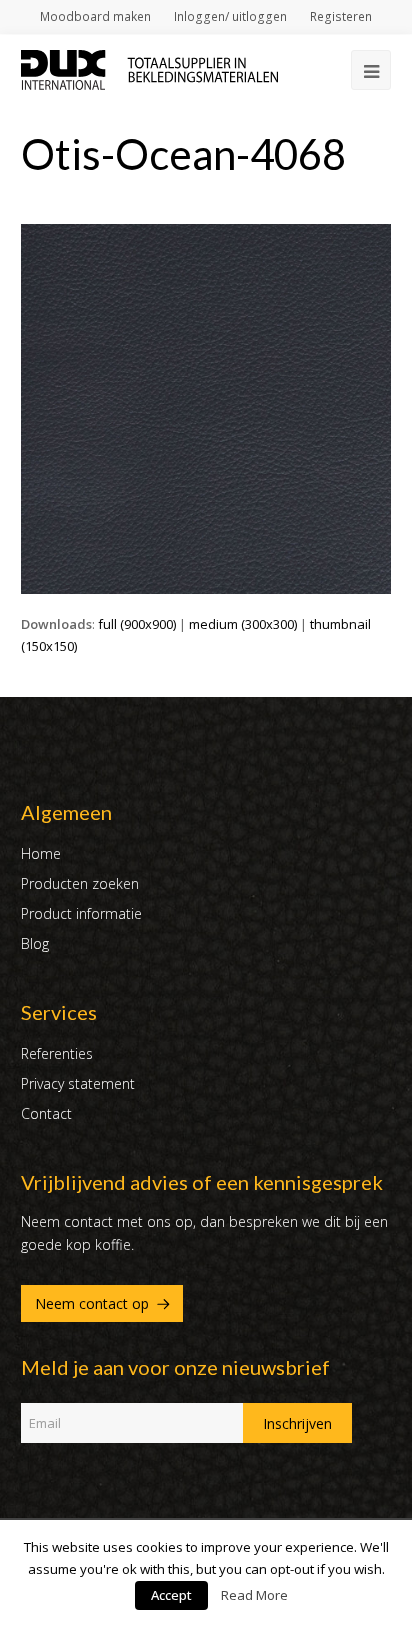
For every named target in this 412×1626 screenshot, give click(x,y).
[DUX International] (150, 68)
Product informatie (81, 913)
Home (41, 853)
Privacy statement (78, 1083)
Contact (46, 1113)
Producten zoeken (80, 883)
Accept (171, 1595)
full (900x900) (137, 624)
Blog (35, 943)
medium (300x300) (243, 624)
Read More (254, 1595)
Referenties (57, 1053)
